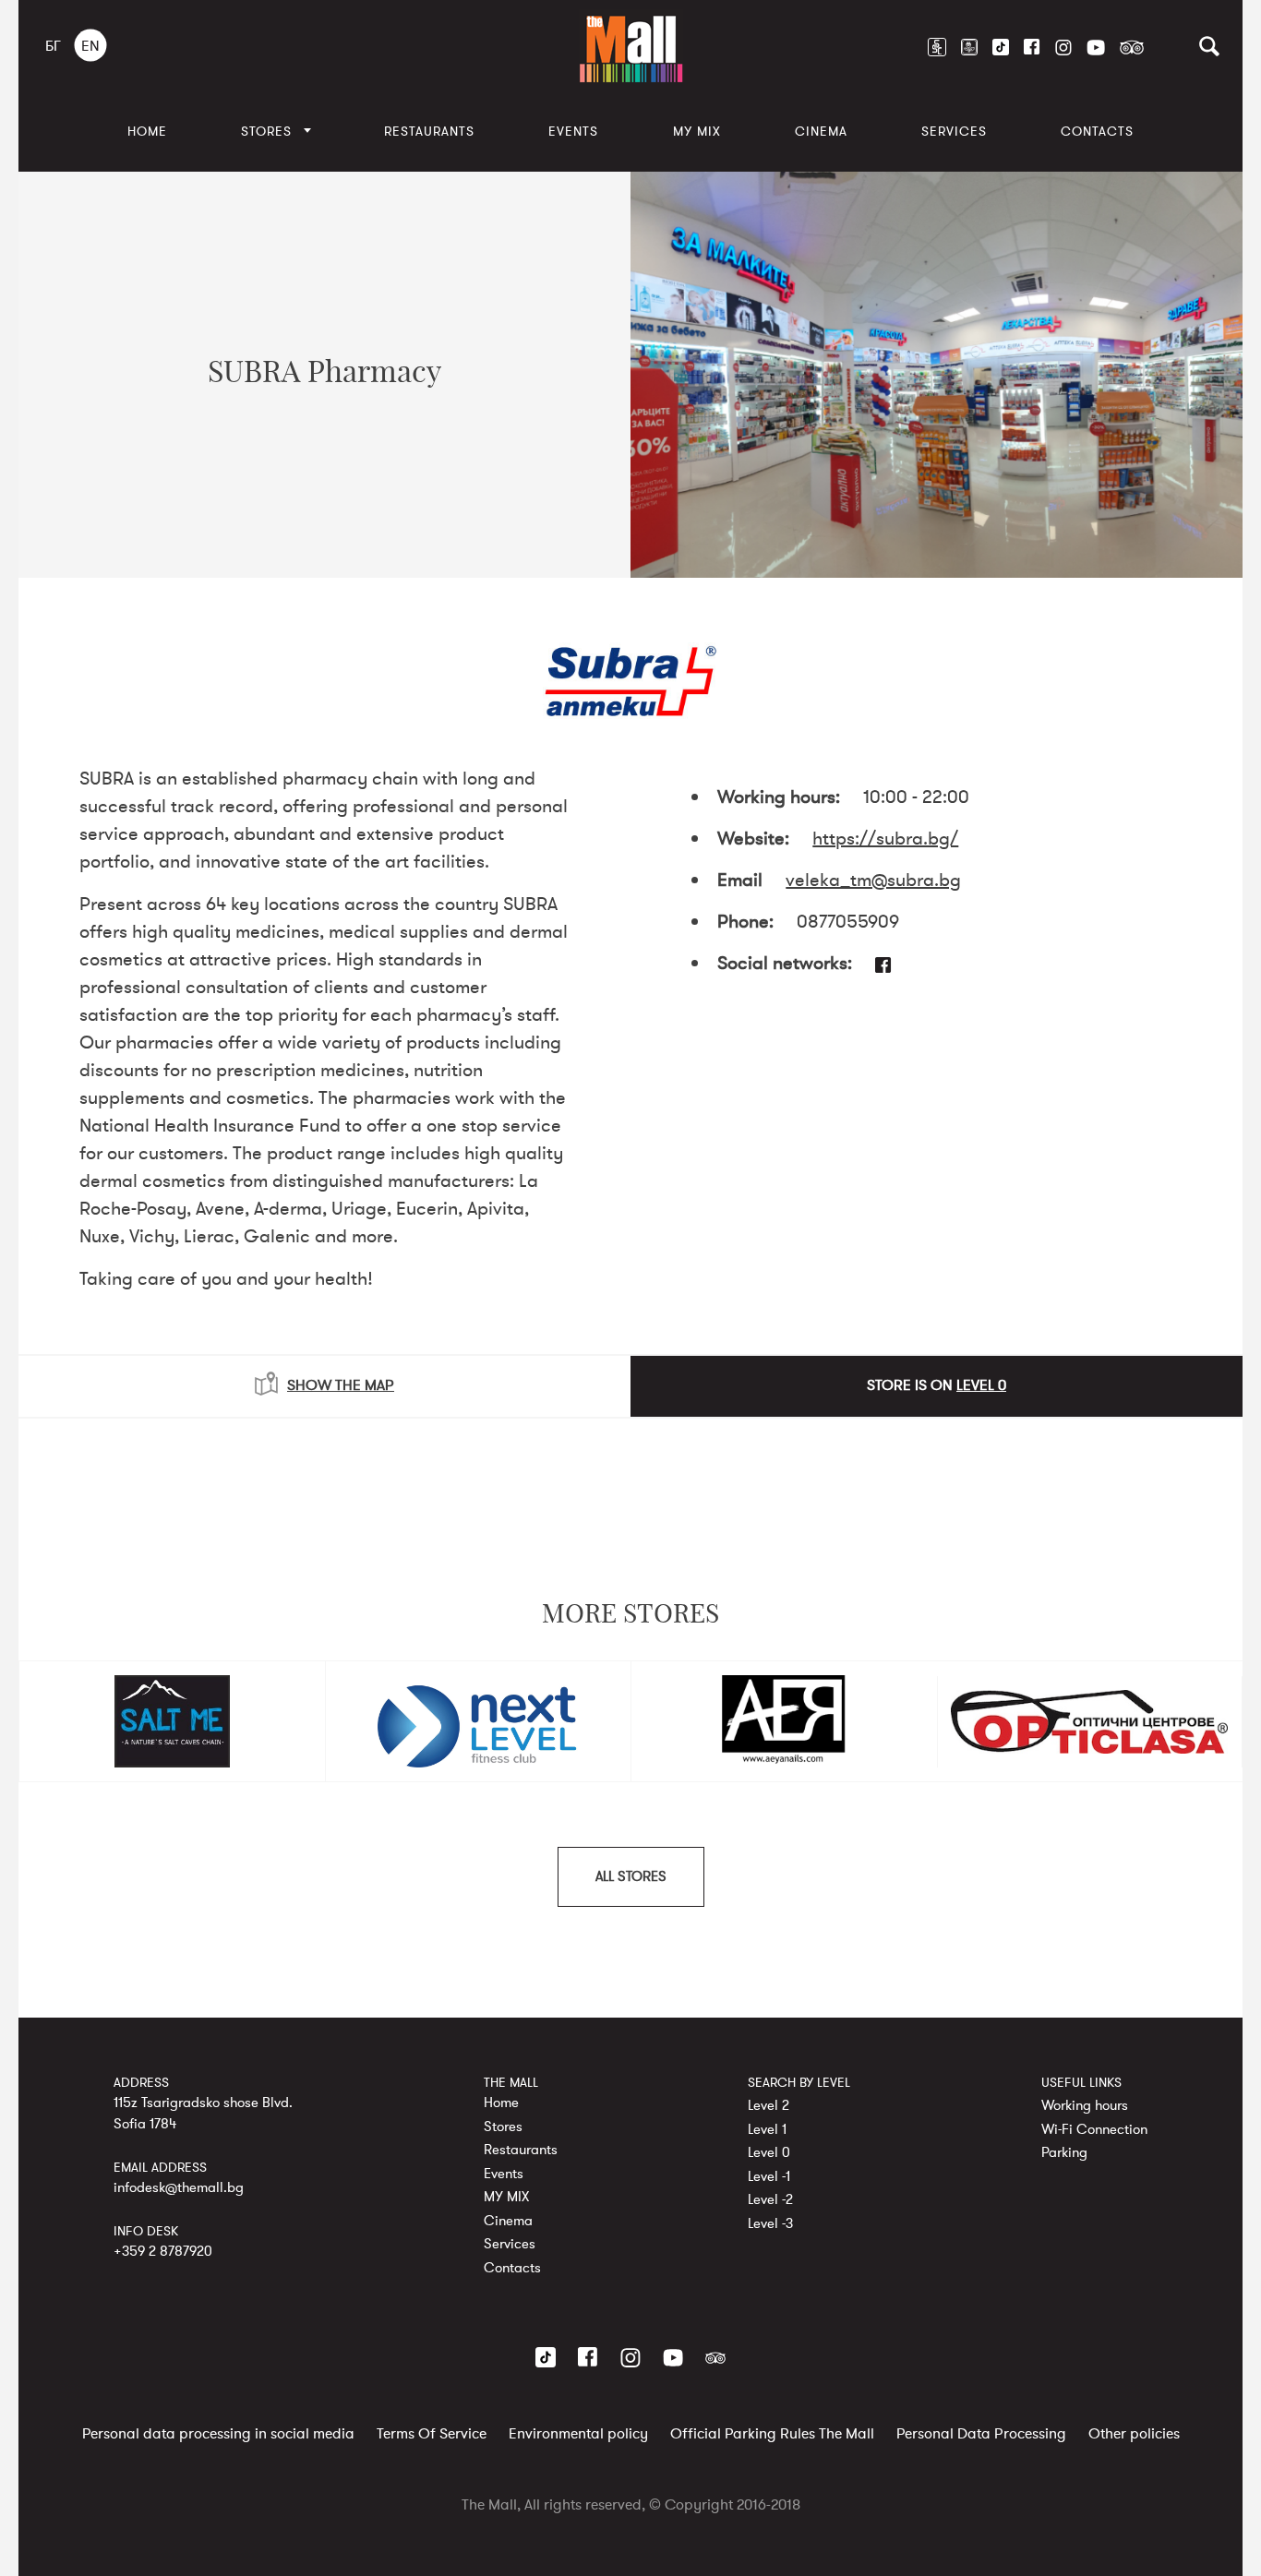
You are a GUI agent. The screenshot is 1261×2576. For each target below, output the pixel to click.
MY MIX (697, 132)
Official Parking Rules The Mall (772, 2434)
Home (147, 132)
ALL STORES (631, 1876)
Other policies (1134, 2434)
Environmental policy (578, 2434)
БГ (53, 46)
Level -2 (770, 2199)
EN (90, 46)
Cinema (821, 132)
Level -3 (770, 2223)
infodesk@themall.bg (179, 2187)
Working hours (1085, 2105)
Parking (1064, 2152)
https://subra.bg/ (885, 839)
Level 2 (769, 2105)
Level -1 (769, 2175)
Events (573, 132)
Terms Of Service (432, 2434)
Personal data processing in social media (218, 2434)
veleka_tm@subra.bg (873, 880)
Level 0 (769, 2152)
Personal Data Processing (981, 2434)
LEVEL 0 (981, 1385)
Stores (266, 132)
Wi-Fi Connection (1094, 2128)
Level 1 (767, 2128)
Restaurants (429, 132)
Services (954, 132)
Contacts (1097, 132)
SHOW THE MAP (341, 1385)
